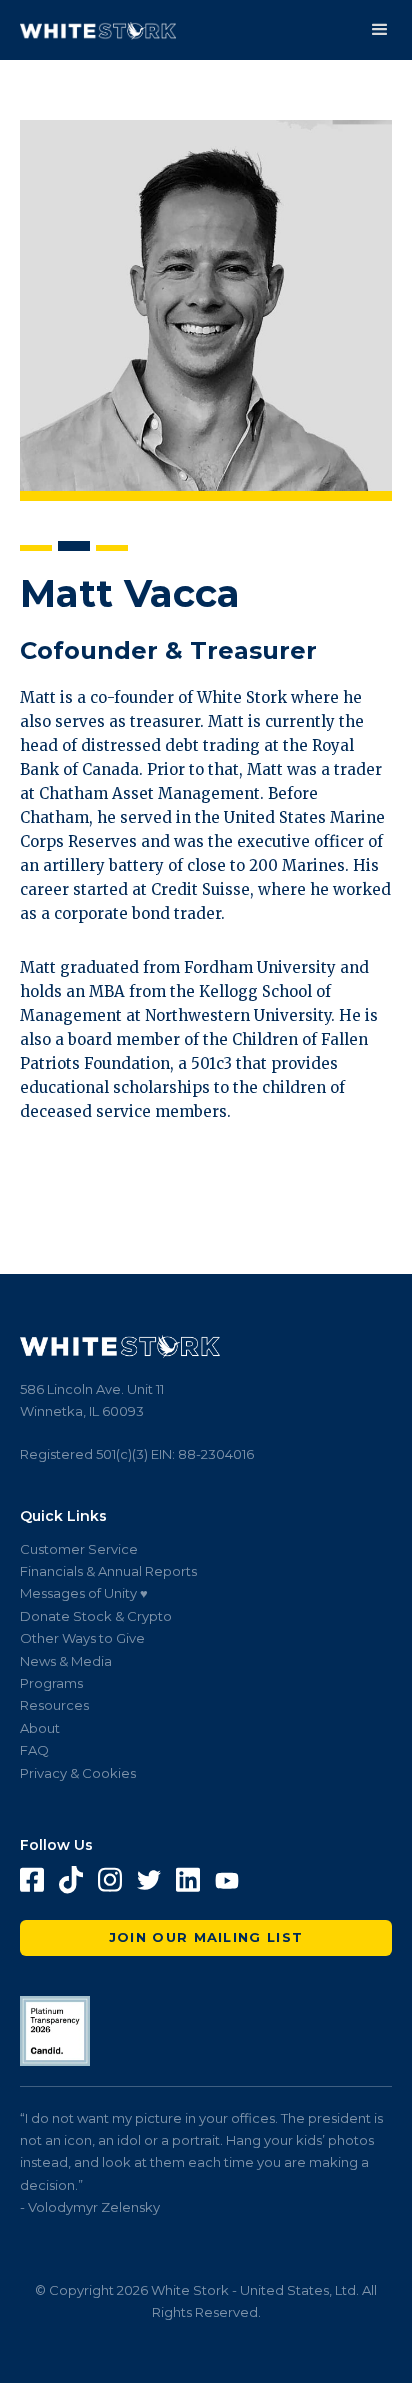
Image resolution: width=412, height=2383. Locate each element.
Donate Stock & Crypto (96, 1616)
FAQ (34, 1750)
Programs (51, 1683)
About (40, 1728)
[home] (98, 30)
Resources (54, 1705)
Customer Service (79, 1549)
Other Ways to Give (82, 1638)
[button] (380, 30)
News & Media (66, 1661)
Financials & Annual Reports (108, 1571)
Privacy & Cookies (78, 1773)
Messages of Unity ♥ (84, 1593)
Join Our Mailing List (206, 1937)
